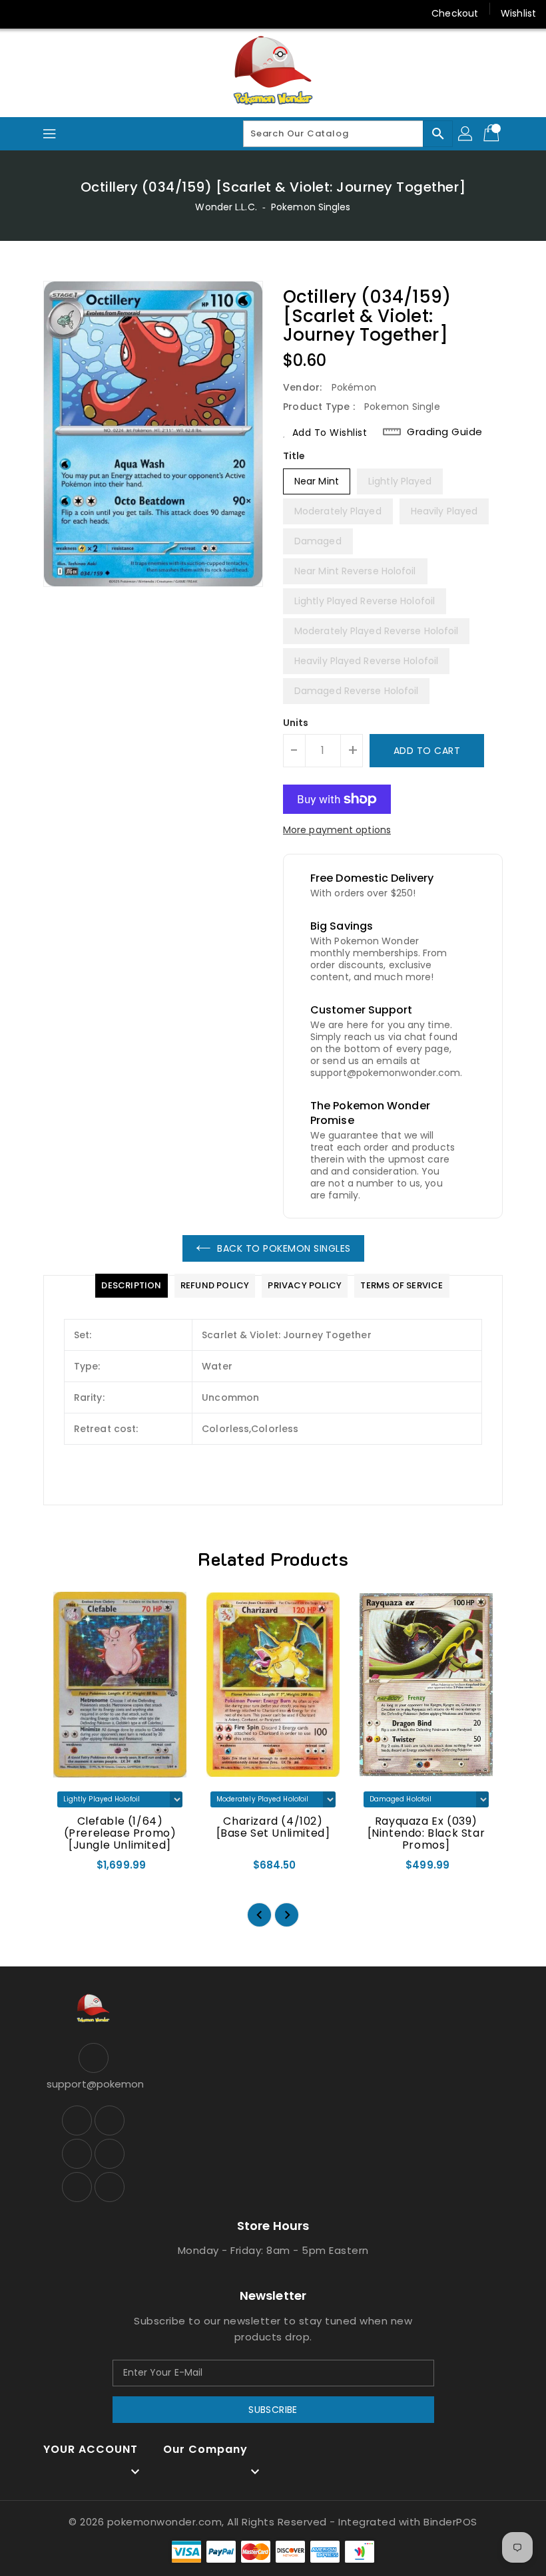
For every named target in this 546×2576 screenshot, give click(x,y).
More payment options (337, 830)
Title (294, 456)
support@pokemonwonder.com (93, 2084)
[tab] (131, 1286)
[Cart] (493, 134)
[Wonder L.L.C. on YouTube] (97, 13)
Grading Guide (445, 432)
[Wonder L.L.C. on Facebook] (21, 13)
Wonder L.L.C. (226, 207)
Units (296, 723)
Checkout (455, 13)
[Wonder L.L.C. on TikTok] (148, 13)
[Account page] (466, 134)
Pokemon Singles (311, 207)
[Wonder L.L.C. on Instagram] (72, 13)
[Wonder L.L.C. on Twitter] (47, 13)
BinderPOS (450, 2522)
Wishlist (518, 13)
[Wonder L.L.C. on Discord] (123, 13)
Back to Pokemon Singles (284, 1248)
